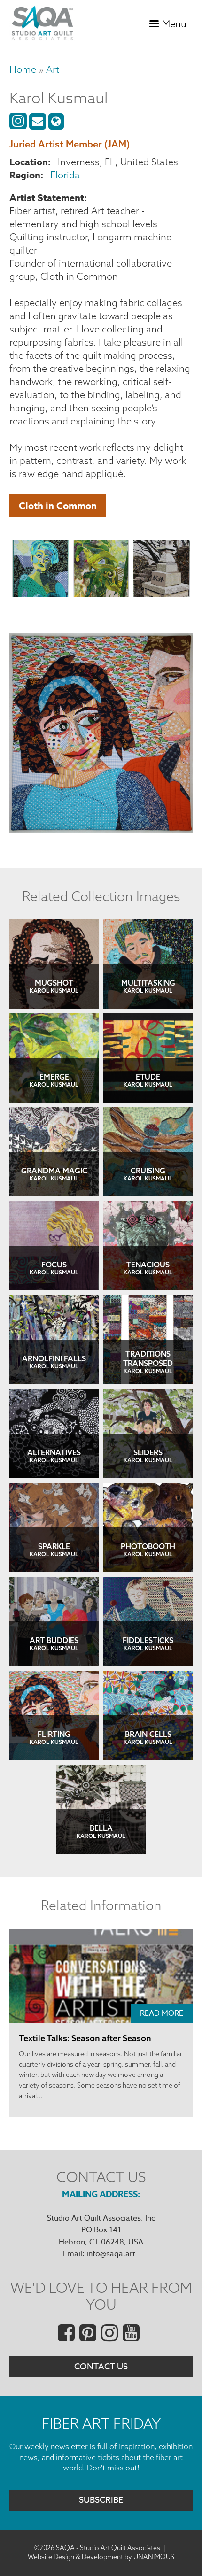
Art (53, 69)
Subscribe (101, 2500)
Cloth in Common (58, 505)
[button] (41, 571)
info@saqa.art (111, 2254)
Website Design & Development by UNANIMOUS (101, 2557)
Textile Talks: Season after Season (85, 2038)
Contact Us (101, 2367)
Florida (65, 175)
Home (23, 69)
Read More (162, 2013)
